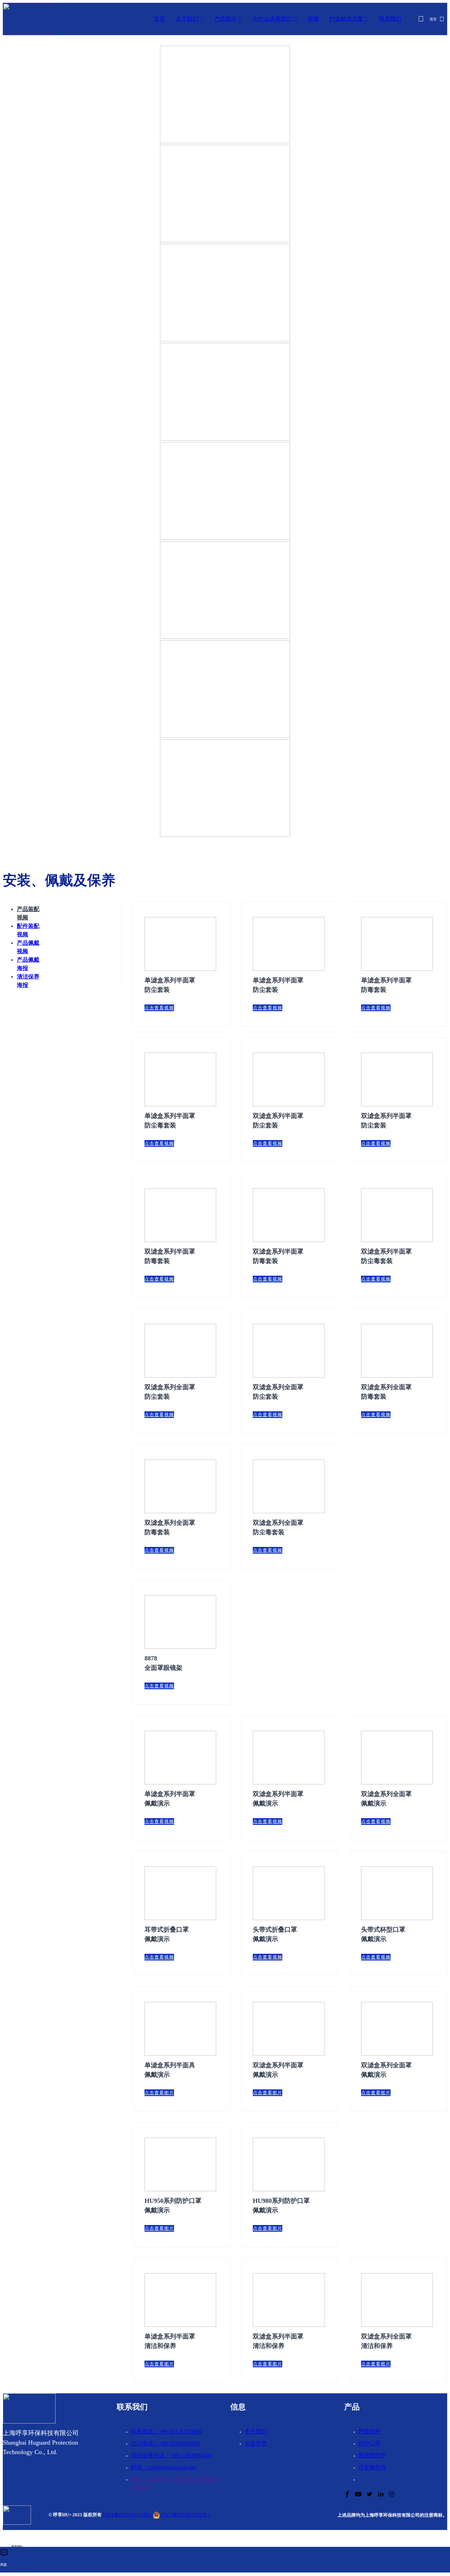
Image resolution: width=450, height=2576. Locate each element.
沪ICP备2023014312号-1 (127, 2515)
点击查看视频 (159, 1008)
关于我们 (187, 19)
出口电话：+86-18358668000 (166, 2443)
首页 (160, 19)
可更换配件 (372, 2467)
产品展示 (225, 19)
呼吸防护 (369, 2431)
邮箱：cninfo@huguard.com (163, 2467)
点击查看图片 (159, 2093)
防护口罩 (369, 2443)
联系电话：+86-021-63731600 (166, 2431)
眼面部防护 (372, 2455)
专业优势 (256, 2443)
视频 (313, 19)
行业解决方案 (346, 19)
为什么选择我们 (272, 19)
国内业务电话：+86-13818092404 (171, 2455)
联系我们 (390, 19)
